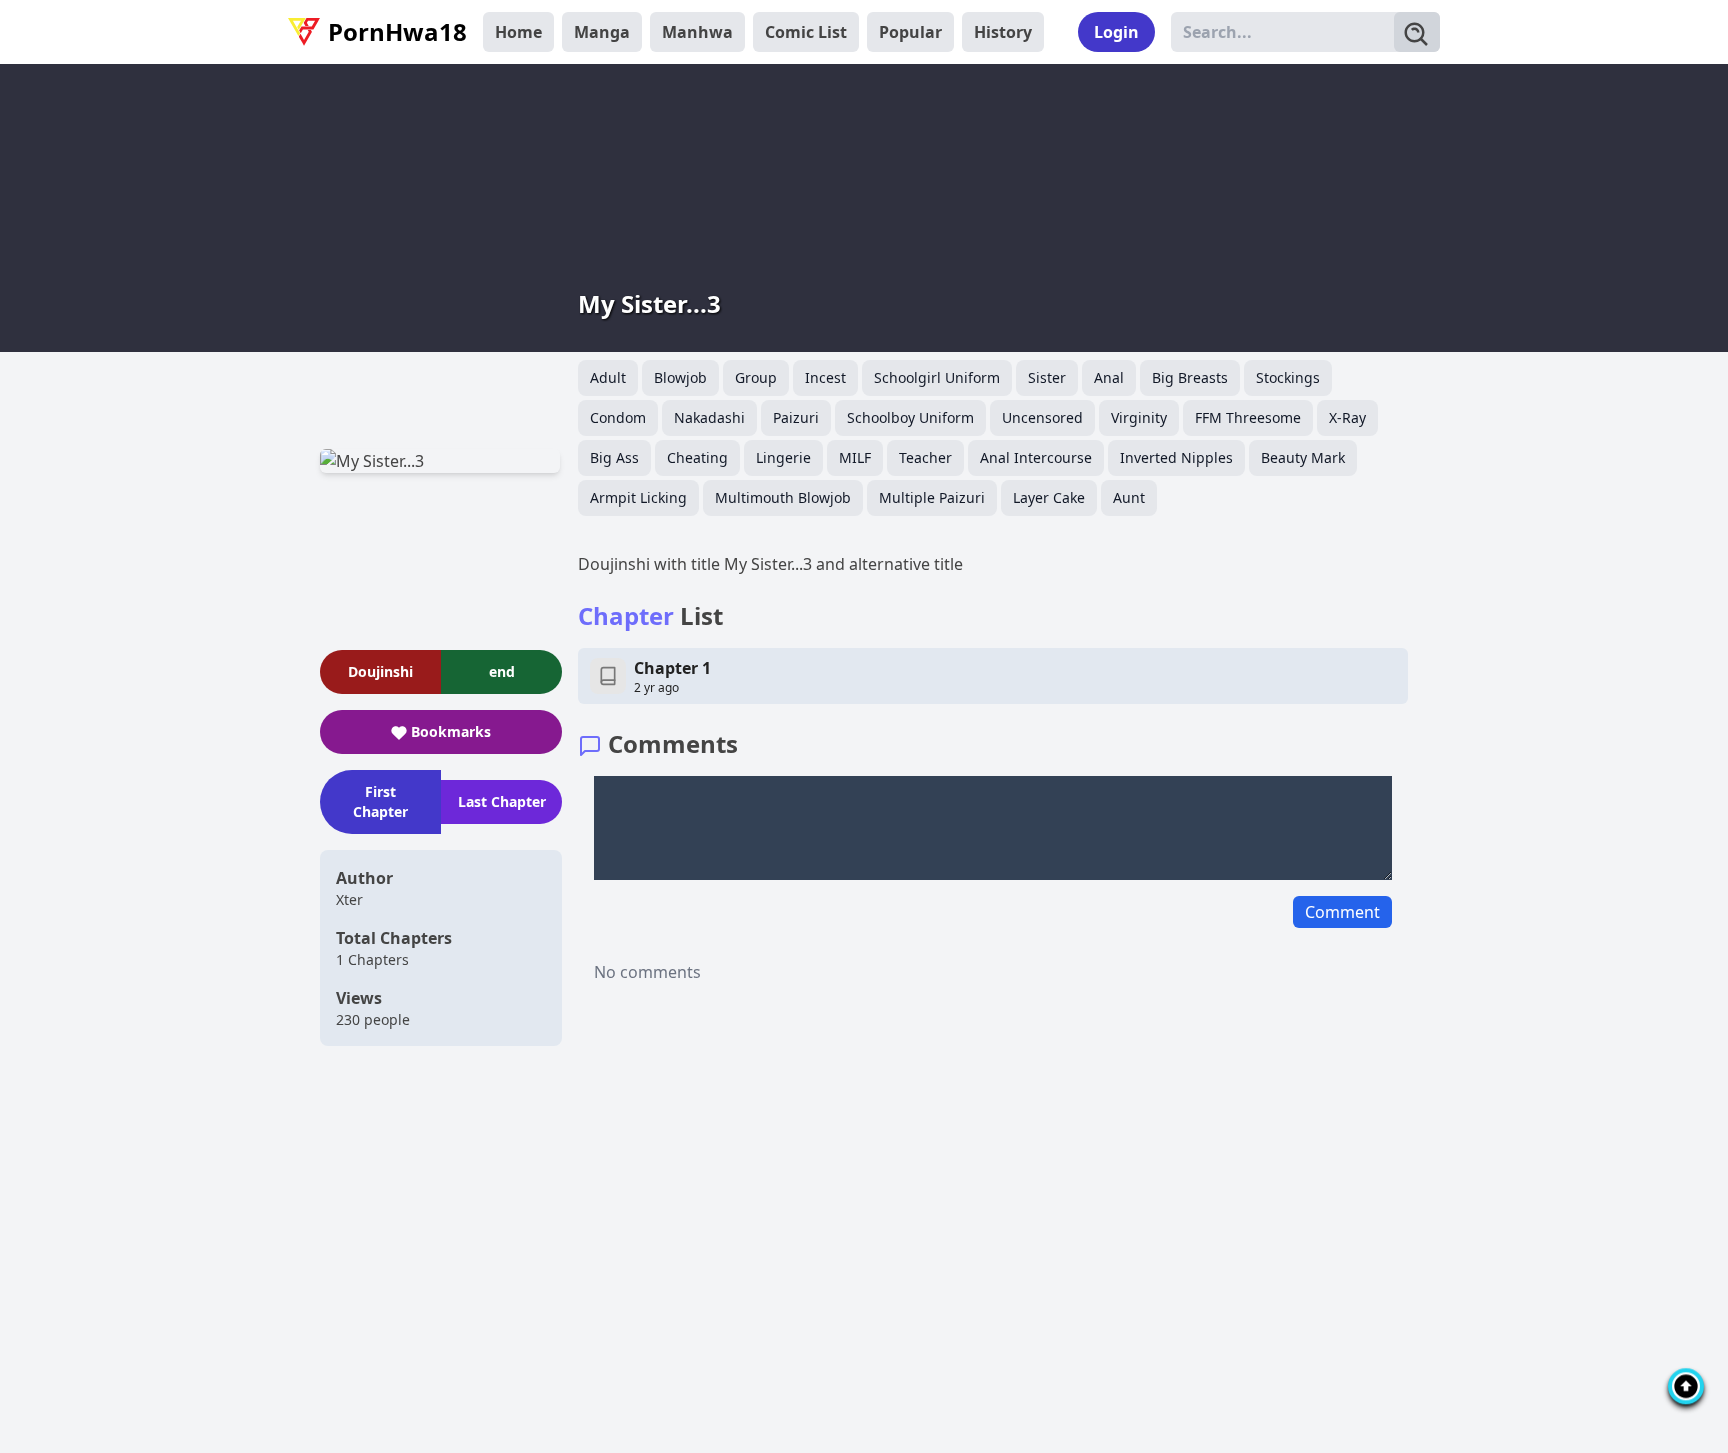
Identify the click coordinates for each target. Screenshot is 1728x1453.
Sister (1047, 377)
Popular (910, 32)
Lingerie (783, 457)
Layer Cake (1049, 497)
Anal (1109, 377)
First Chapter (380, 801)
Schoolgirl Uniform (937, 377)
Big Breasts (1190, 377)
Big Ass (614, 457)
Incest (825, 377)
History (1003, 32)
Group (756, 377)
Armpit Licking (638, 497)
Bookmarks (451, 731)
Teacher (925, 457)
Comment (1342, 912)
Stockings (1288, 377)
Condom (618, 417)
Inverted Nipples (1176, 457)
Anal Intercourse (1036, 457)
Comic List (806, 32)
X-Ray (1347, 417)
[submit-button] (1417, 32)
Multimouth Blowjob (783, 497)
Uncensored (1042, 417)
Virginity (1139, 417)
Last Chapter (502, 801)
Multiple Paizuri (932, 497)
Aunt (1129, 497)
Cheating (697, 457)
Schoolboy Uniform (910, 417)
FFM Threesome (1248, 417)
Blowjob (680, 377)
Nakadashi (709, 417)
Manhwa (697, 32)
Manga (602, 32)
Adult (608, 377)
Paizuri (796, 417)
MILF (855, 457)
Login (1116, 32)
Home (518, 32)
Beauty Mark (1303, 457)
